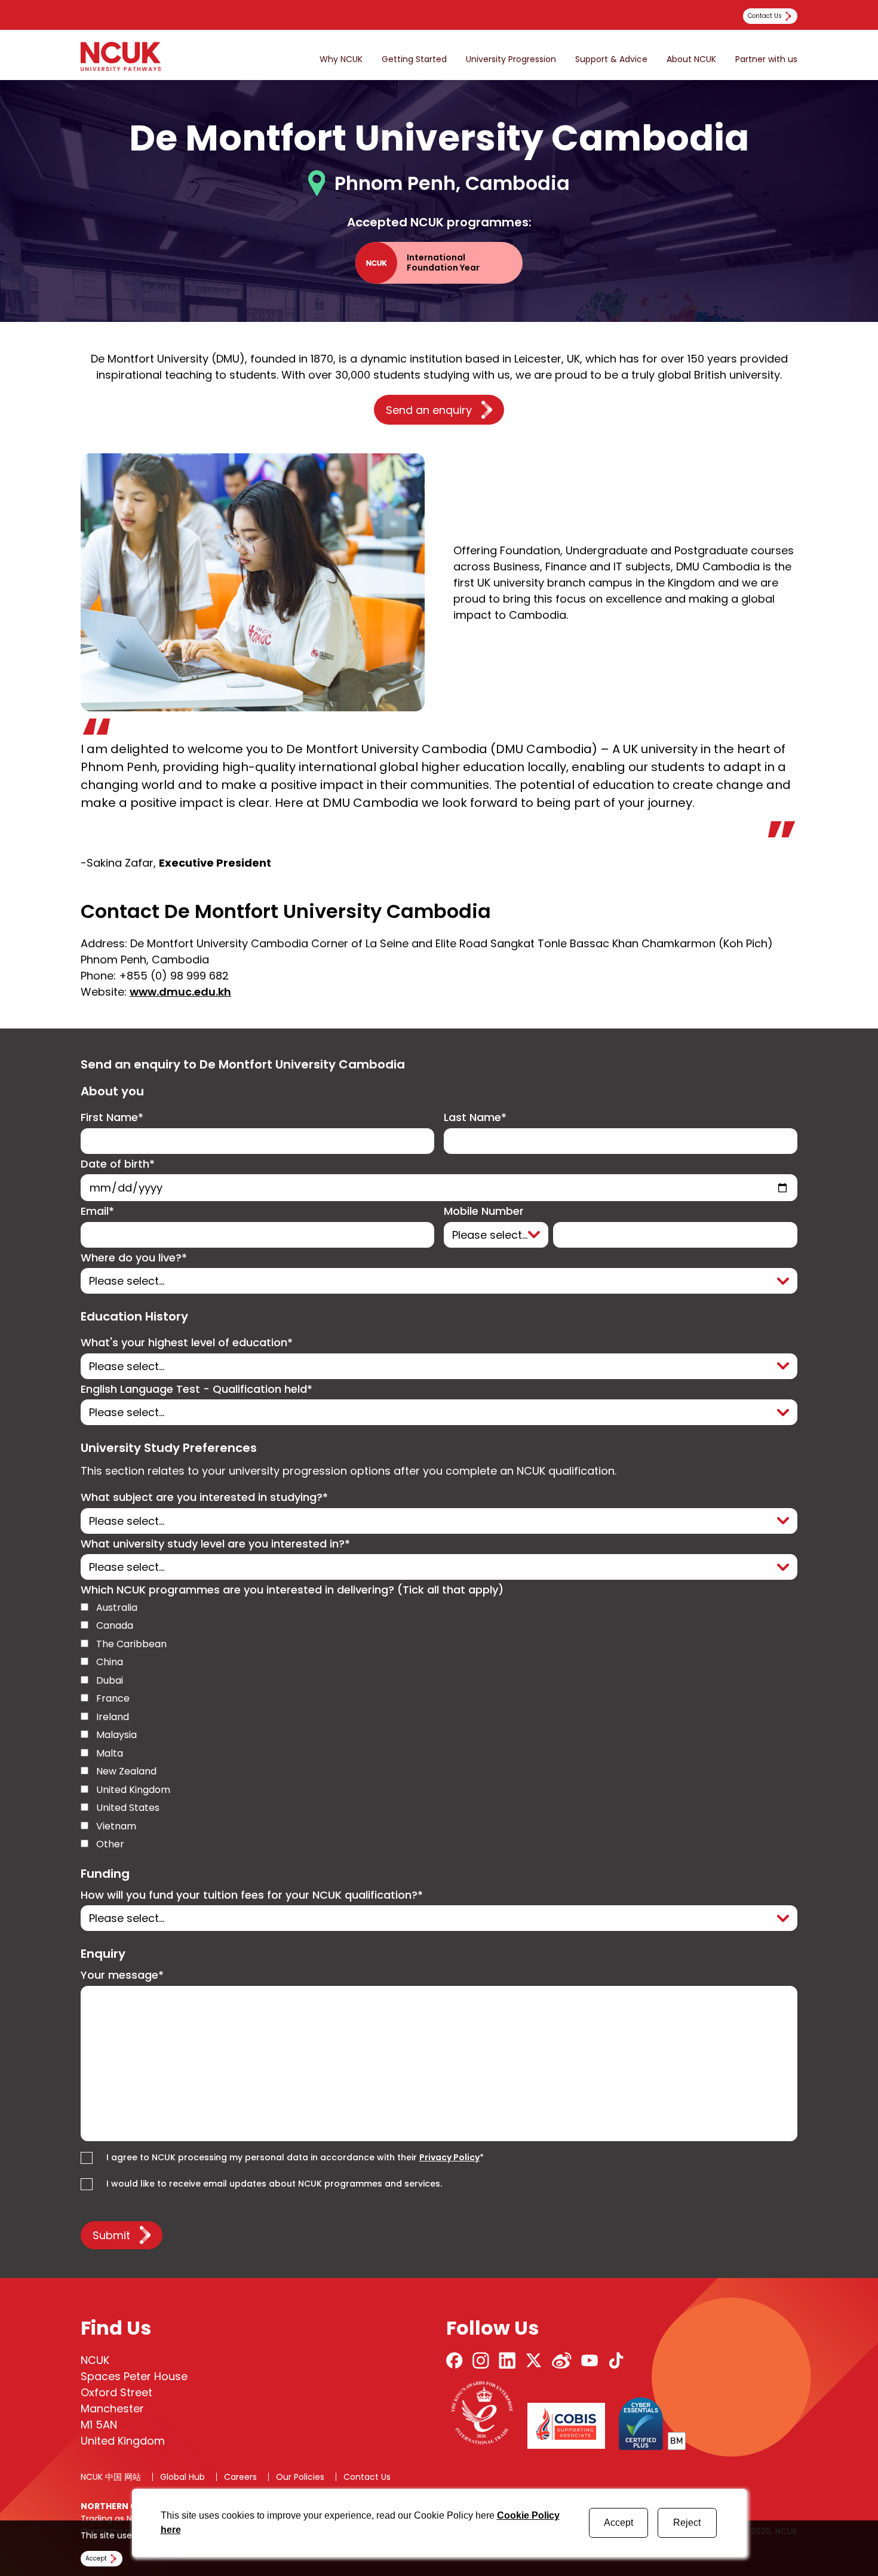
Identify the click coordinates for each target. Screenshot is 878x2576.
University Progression (511, 59)
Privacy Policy (449, 2157)
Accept (618, 2523)
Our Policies (300, 2477)
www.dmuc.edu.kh (180, 992)
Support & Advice (611, 59)
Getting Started (414, 59)
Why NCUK (341, 59)
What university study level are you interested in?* (215, 1544)
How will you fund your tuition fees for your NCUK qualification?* (252, 1895)
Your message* (122, 1975)
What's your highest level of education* (187, 1343)
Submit (111, 2235)
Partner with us (766, 59)
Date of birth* (118, 1164)
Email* (97, 1212)
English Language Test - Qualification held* (197, 1390)
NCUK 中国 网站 (111, 2477)
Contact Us (367, 2477)
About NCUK (691, 59)
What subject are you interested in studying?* (204, 1498)
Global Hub (182, 2477)
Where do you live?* (134, 1258)
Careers (240, 2477)
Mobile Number (484, 1212)
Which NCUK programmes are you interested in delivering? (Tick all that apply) (292, 1590)
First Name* (112, 1118)
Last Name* (475, 1118)
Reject (687, 2523)
